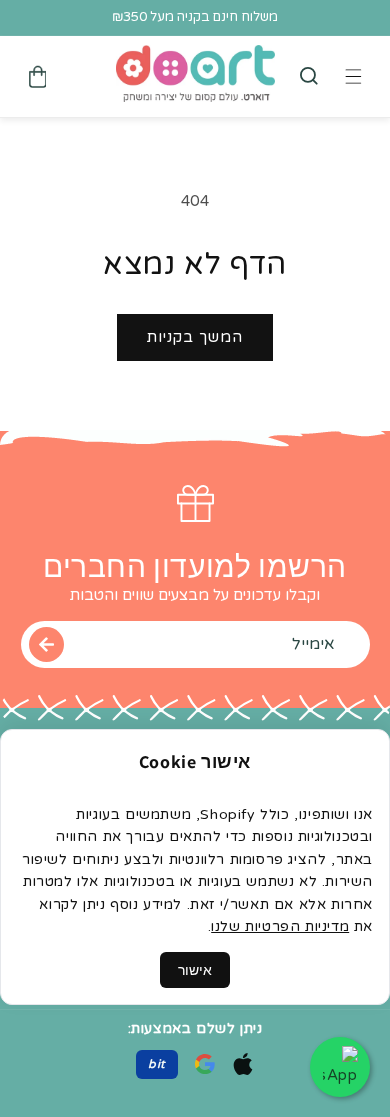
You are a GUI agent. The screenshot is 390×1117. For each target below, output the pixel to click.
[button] (309, 76)
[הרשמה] (47, 644)
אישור (195, 970)
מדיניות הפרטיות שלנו (280, 926)
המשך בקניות (195, 337)
